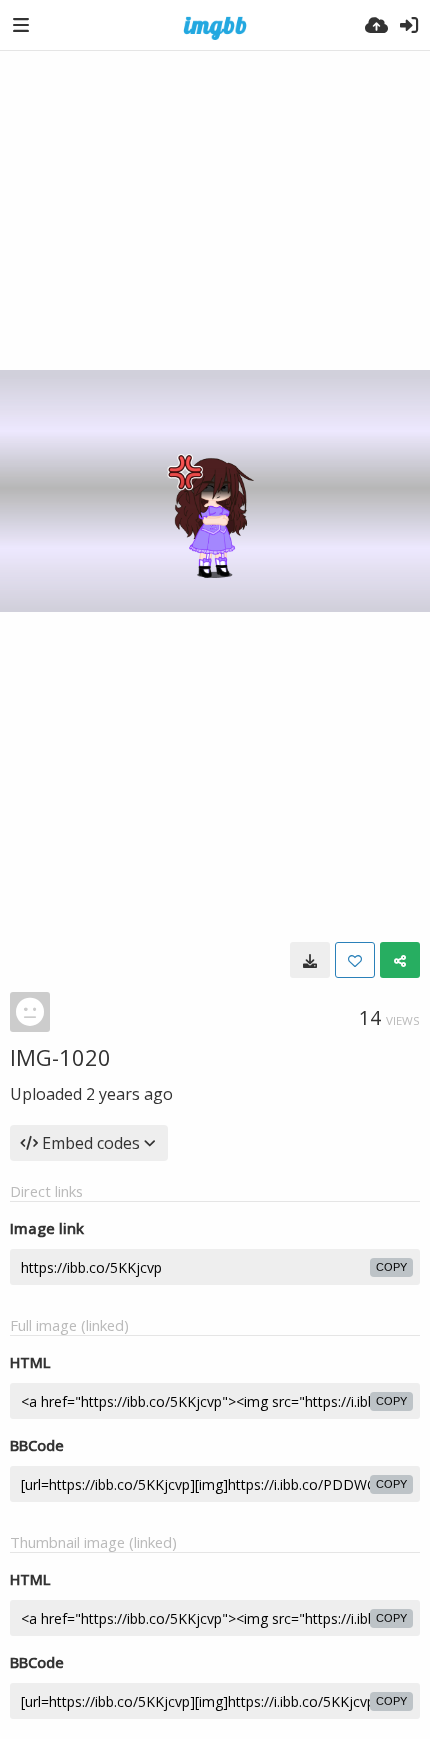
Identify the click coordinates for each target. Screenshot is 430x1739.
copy (391, 1267)
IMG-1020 (60, 1057)
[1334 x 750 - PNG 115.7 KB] (310, 960)
